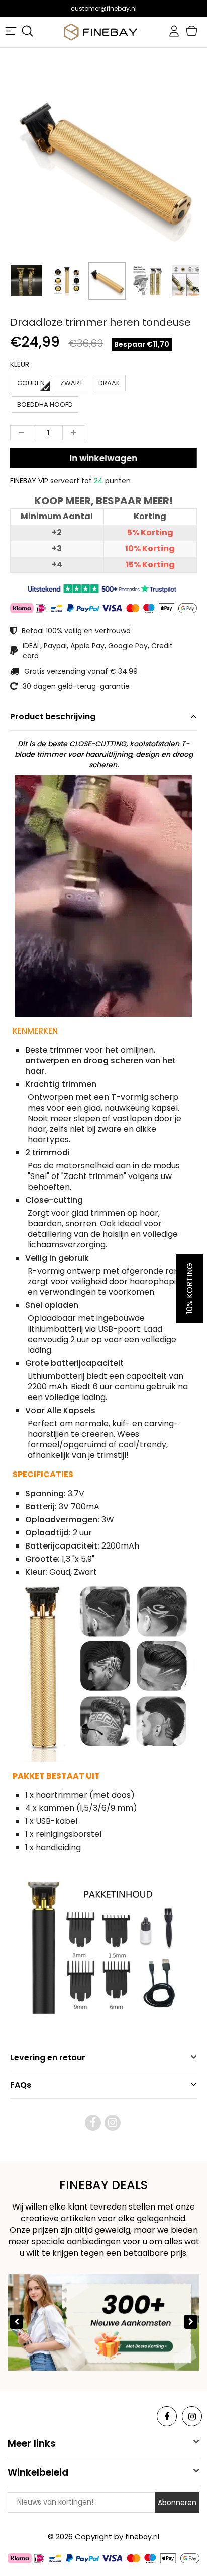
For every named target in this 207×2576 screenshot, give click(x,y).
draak (109, 383)
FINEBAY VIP (29, 481)
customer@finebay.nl (104, 8)
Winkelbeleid (38, 2473)
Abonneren (177, 2503)
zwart (72, 383)
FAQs (21, 2085)
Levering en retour (48, 2058)
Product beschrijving (53, 717)
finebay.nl (142, 2537)
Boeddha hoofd (45, 404)
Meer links (32, 2443)
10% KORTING (190, 1288)
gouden (31, 383)
